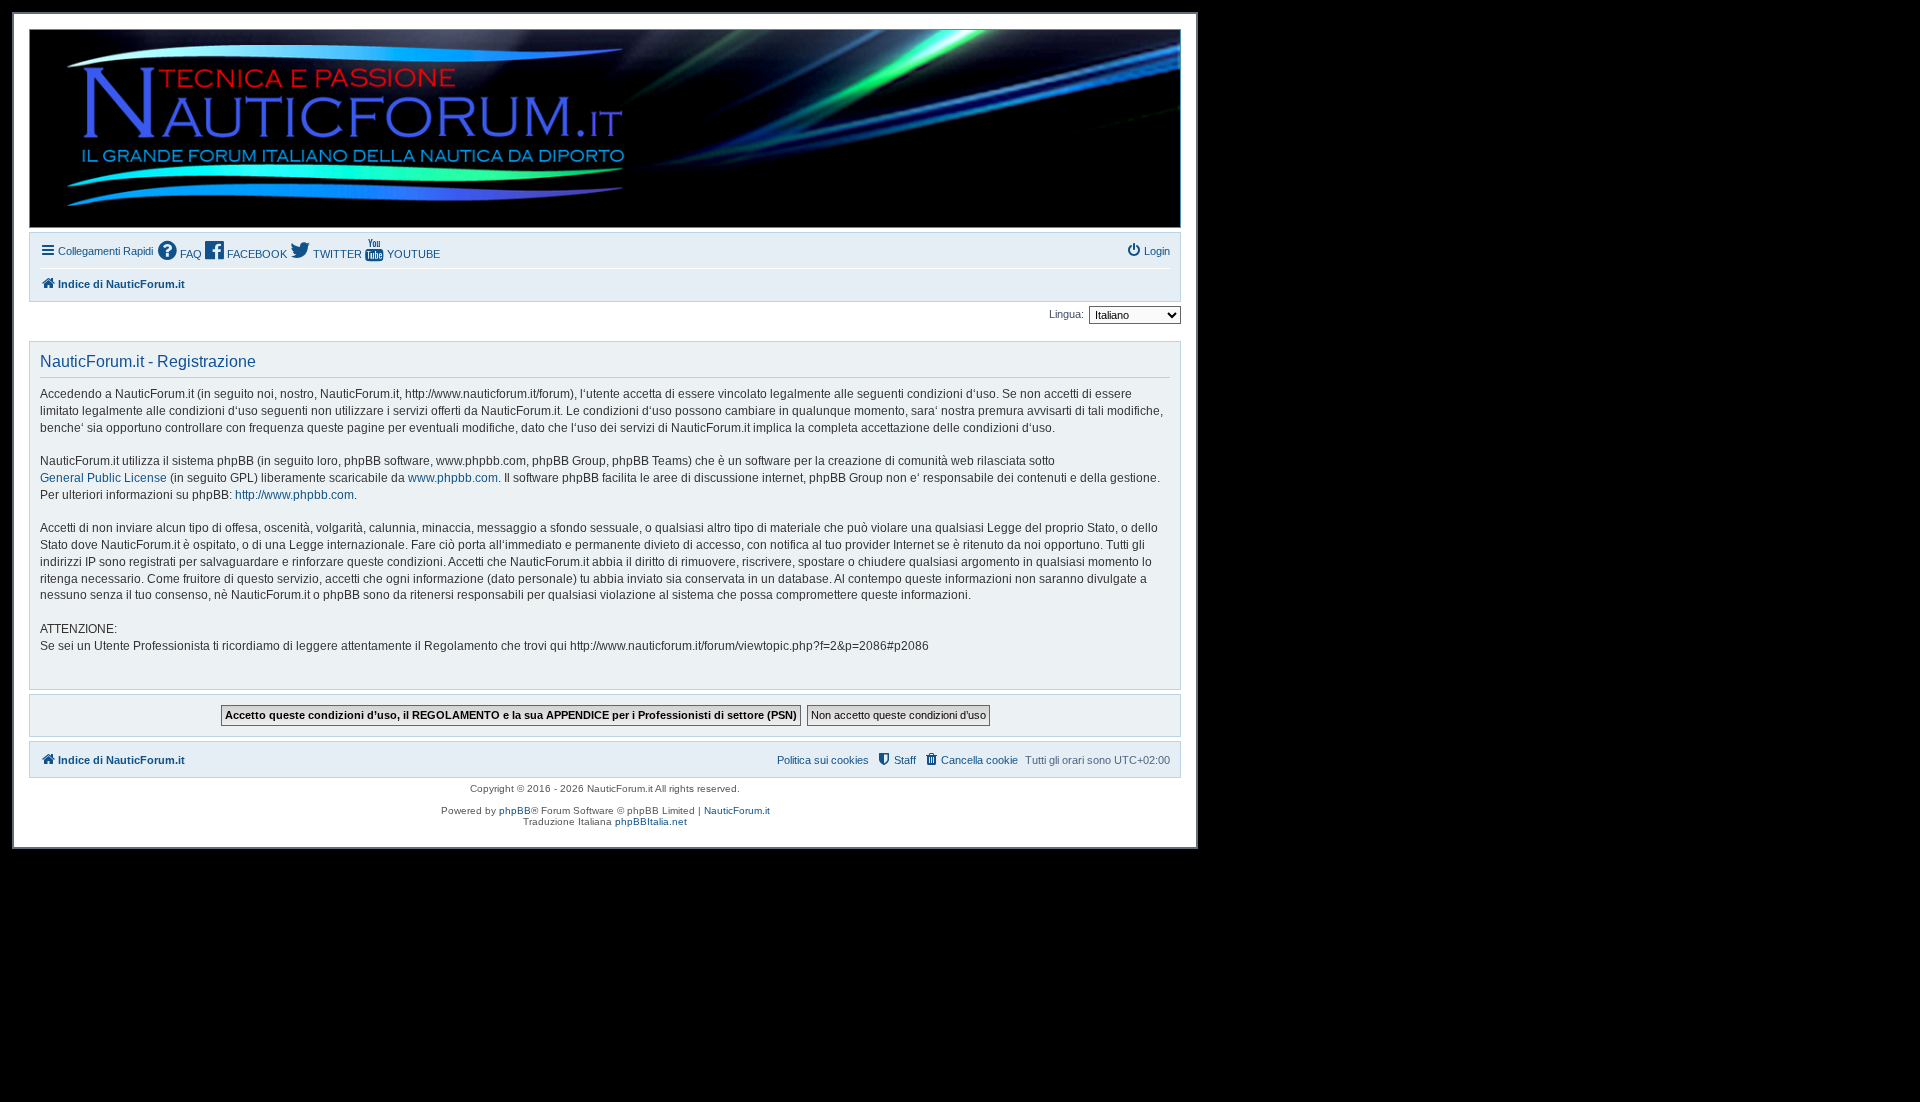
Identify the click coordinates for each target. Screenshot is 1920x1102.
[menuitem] (180, 252)
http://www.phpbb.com (294, 495)
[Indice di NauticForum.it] (336, 128)
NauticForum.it (737, 810)
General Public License (103, 478)
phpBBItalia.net (651, 821)
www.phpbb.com (453, 478)
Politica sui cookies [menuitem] (823, 760)
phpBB (515, 810)
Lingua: (1066, 314)
